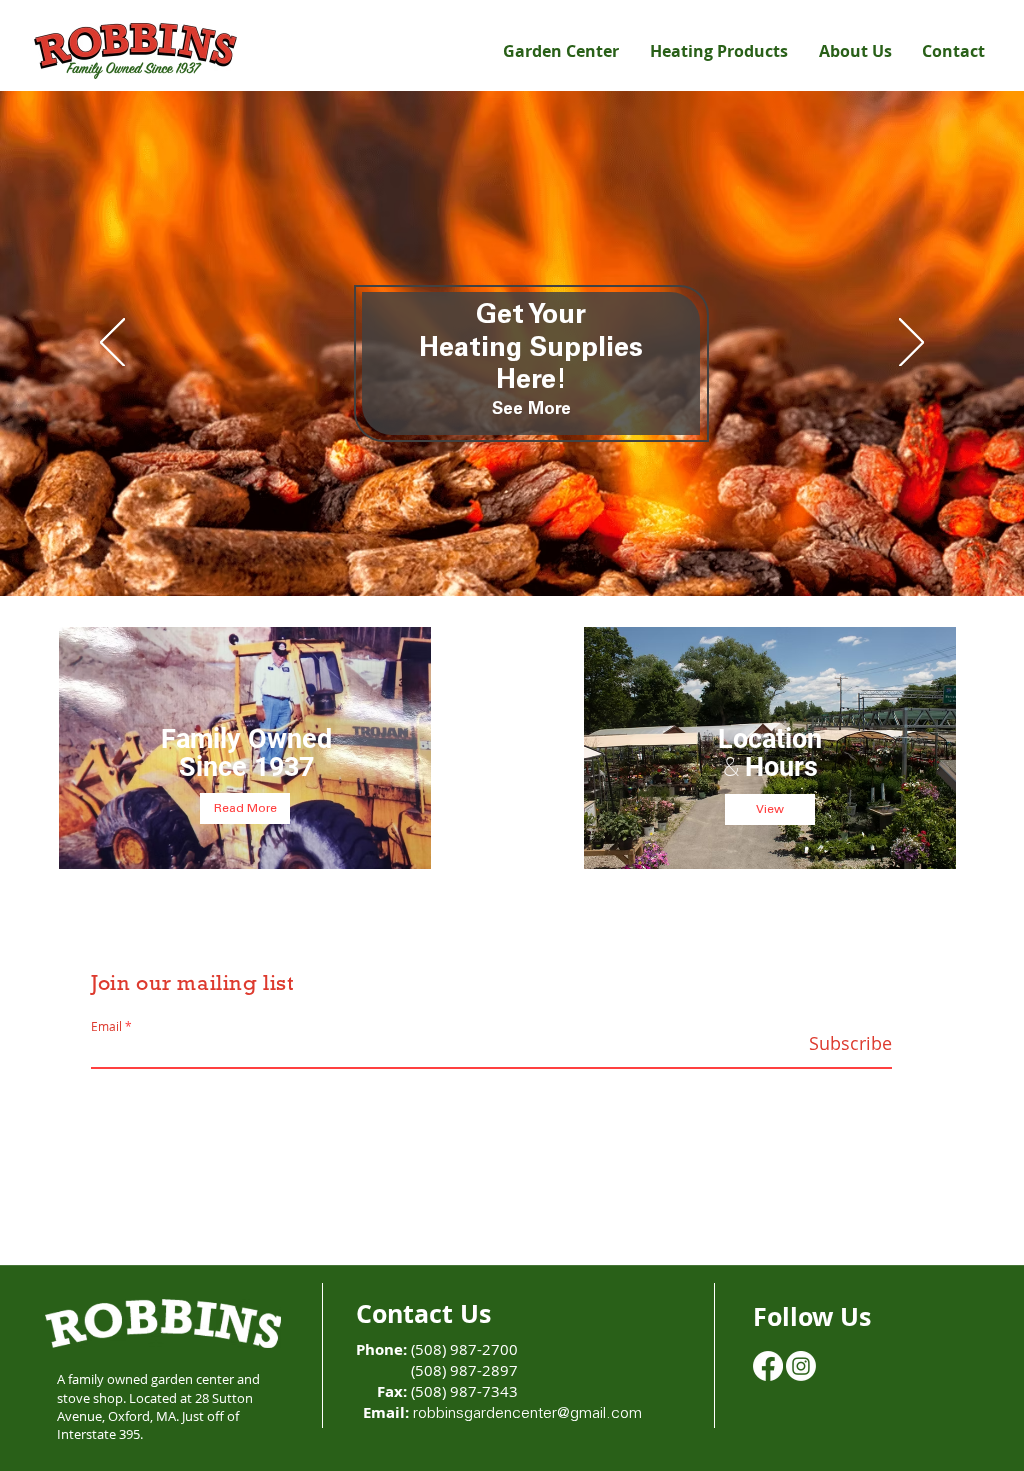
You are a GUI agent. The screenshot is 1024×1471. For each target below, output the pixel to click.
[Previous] (112, 344)
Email (106, 1026)
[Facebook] (768, 1366)
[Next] (911, 344)
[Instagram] (801, 1366)
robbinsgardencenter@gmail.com (527, 1413)
